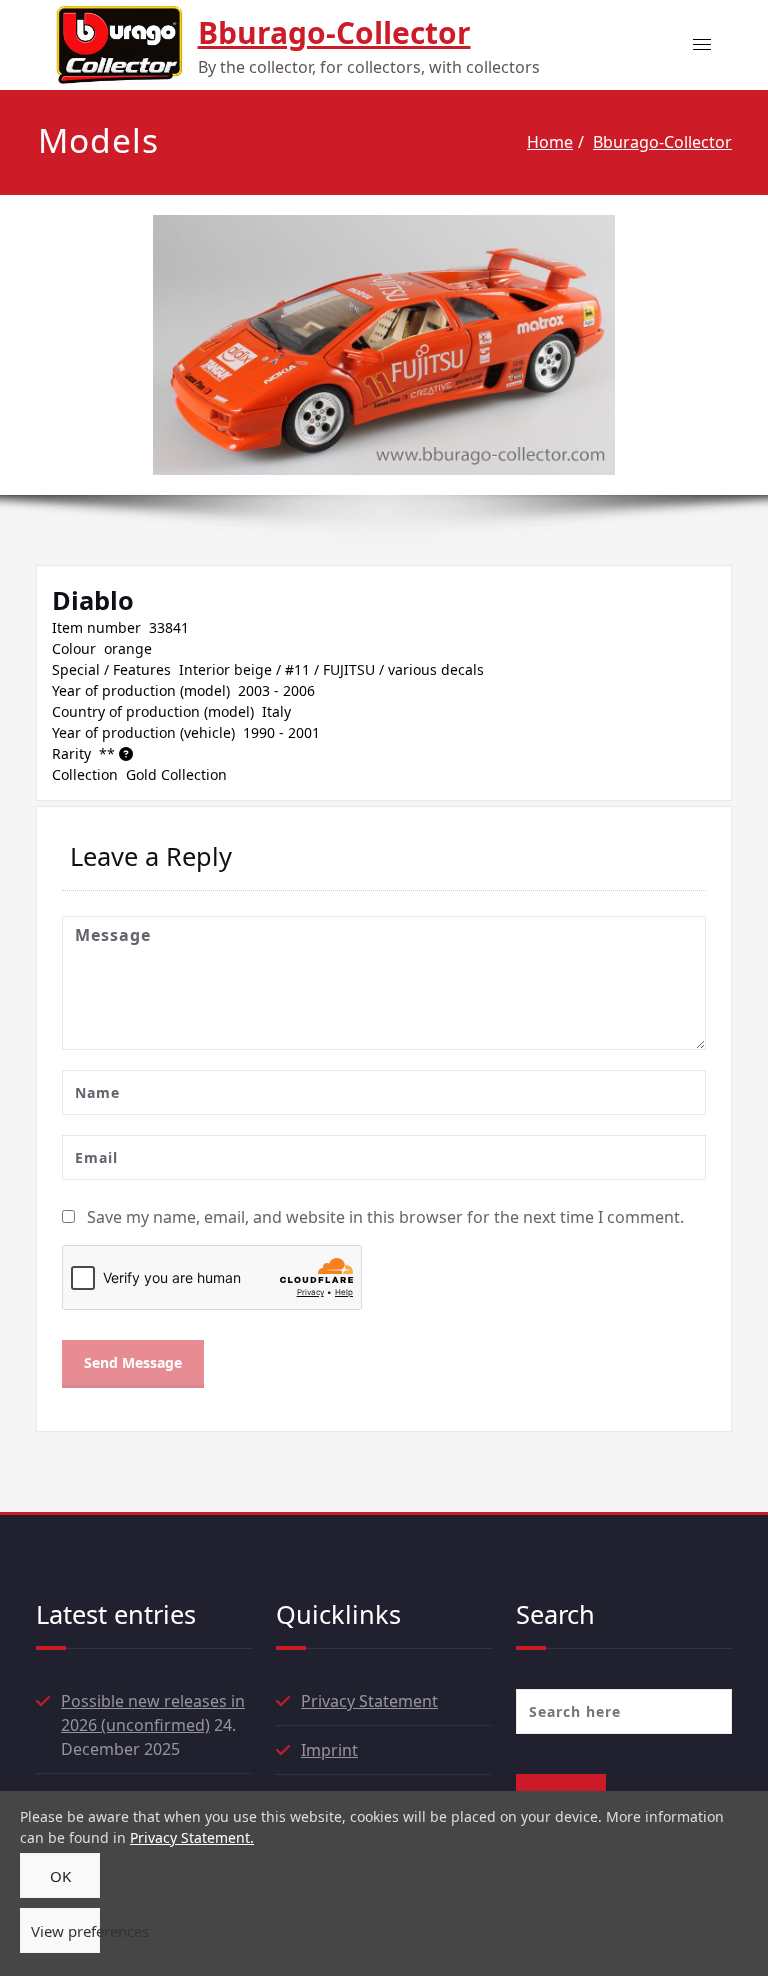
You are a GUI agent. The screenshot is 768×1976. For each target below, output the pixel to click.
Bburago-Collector (334, 32)
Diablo (93, 600)
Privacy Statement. (192, 1837)
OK (60, 1876)
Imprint (329, 1750)
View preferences (65, 1931)
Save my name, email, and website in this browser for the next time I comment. (385, 1217)
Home (550, 142)
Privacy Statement (369, 1701)
